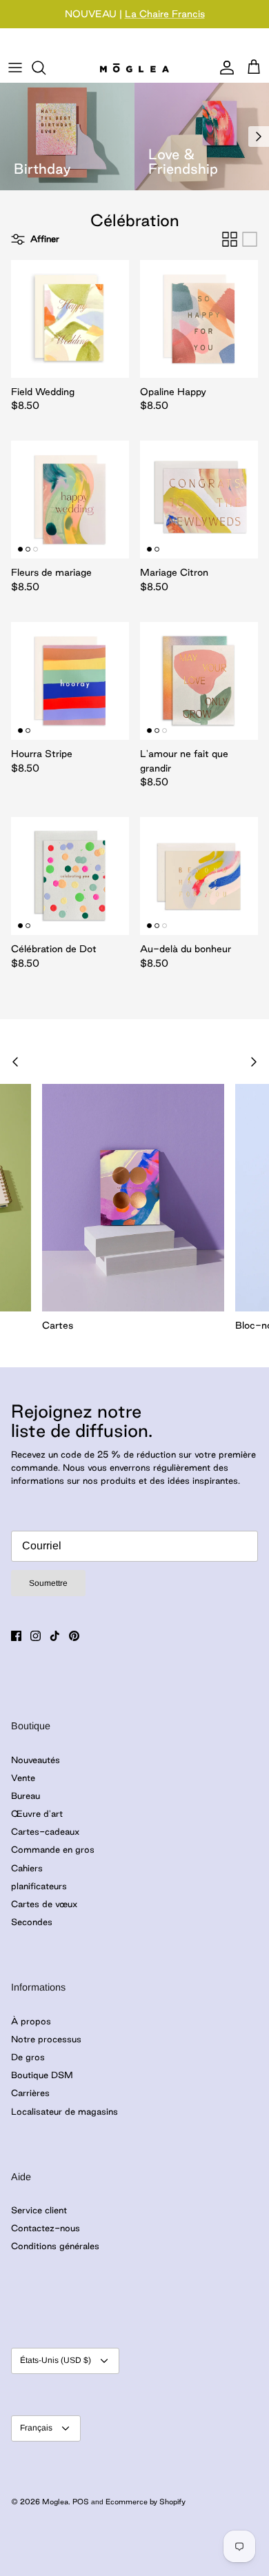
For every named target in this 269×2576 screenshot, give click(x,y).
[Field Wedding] (70, 319)
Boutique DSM (42, 2075)
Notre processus (46, 2039)
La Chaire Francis (165, 14)
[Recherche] (46, 68)
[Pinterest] (74, 1636)
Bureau (26, 1795)
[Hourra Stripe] (70, 681)
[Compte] (223, 68)
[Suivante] (259, 137)
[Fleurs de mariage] (70, 500)
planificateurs (39, 1886)
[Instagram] (36, 1636)
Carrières (30, 2093)
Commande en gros (53, 1849)
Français (36, 2428)
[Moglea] (134, 67)
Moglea (55, 2502)
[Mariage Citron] (199, 500)
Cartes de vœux (44, 1904)
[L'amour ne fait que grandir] (199, 681)
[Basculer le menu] (15, 68)
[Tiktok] (55, 1636)
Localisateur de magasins (64, 2111)
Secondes (32, 1922)
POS (81, 2502)
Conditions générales (55, 2246)
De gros (28, 2057)
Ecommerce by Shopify (146, 2502)
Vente (23, 1778)
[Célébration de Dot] (70, 876)
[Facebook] (16, 1636)
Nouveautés (36, 1760)
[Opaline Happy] (199, 319)
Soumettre (48, 1583)
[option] (67, 137)
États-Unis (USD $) (56, 2360)
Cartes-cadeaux (45, 1831)
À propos (31, 2021)
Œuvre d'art (37, 1813)
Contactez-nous (46, 2228)
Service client (39, 2210)
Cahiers (27, 1868)
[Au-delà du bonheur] (199, 876)
